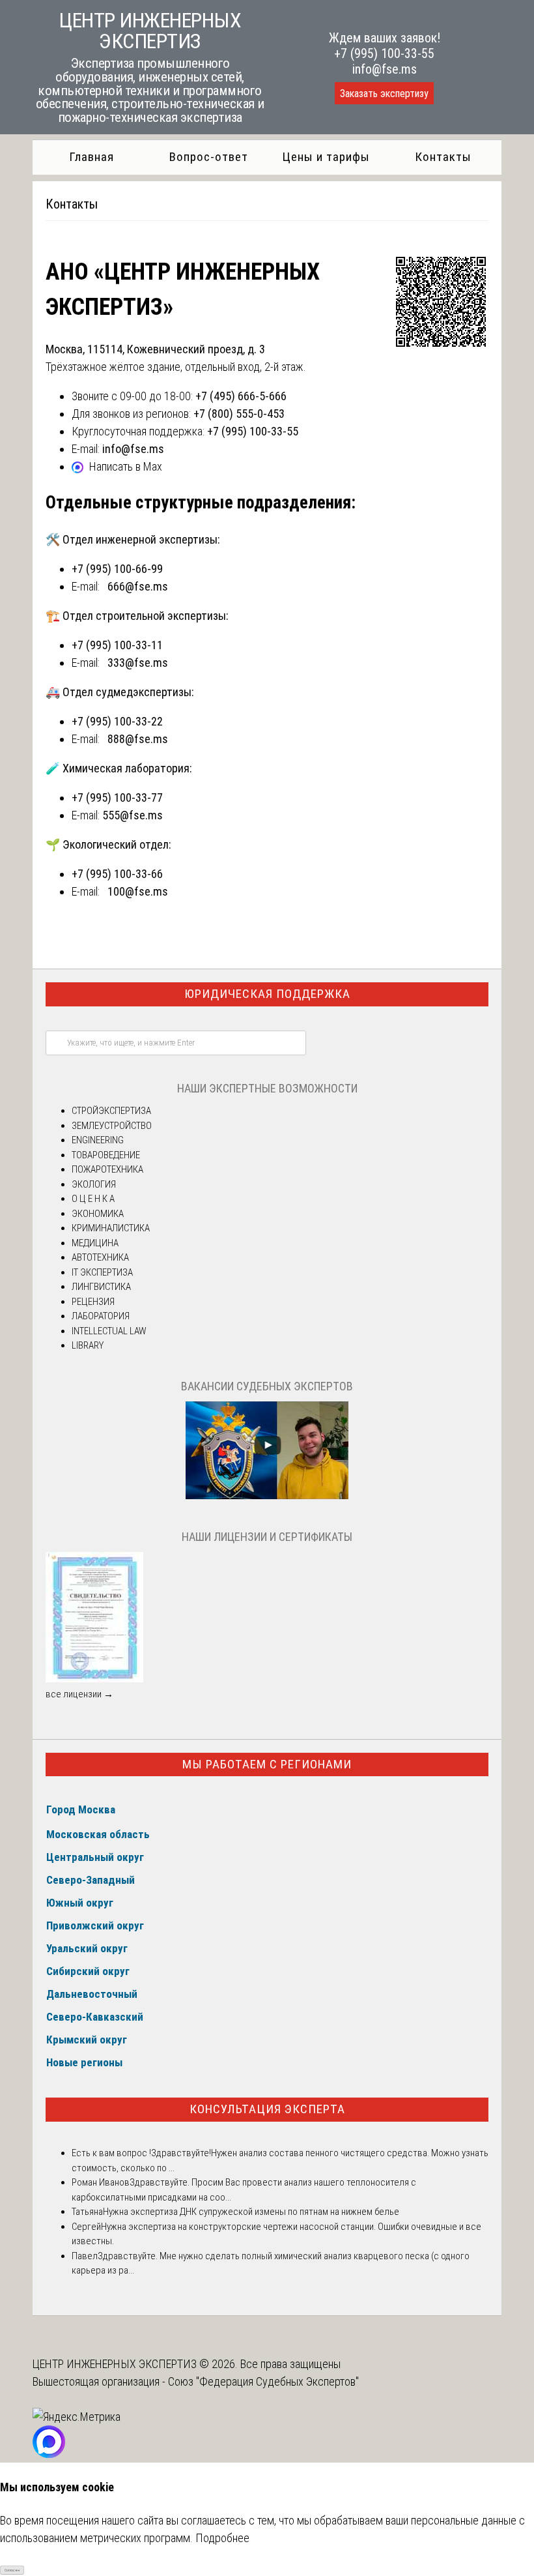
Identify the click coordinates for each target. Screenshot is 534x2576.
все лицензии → (79, 1694)
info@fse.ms (385, 69)
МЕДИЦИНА (95, 1243)
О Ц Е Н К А (93, 1199)
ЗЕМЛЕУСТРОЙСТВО (112, 1126)
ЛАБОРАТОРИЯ (101, 1316)
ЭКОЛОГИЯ (94, 1184)
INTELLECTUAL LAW (109, 1331)
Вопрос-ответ (209, 157)
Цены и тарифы (326, 157)
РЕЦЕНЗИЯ (93, 1302)
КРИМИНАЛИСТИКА (111, 1228)
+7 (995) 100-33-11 (117, 645)
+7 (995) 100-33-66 (117, 874)
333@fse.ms (138, 663)
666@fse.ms (138, 586)
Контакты (443, 157)
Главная (91, 157)
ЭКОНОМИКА (98, 1214)
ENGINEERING (98, 1140)
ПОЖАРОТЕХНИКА (107, 1169)
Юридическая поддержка (267, 994)
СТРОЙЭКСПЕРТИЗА (111, 1111)
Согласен (12, 2570)
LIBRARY (88, 1345)
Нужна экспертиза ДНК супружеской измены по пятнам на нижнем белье (251, 2212)
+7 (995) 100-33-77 (117, 798)
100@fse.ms (138, 891)
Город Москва (81, 1809)
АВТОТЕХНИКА (100, 1257)
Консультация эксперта (267, 2109)
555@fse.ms (133, 815)
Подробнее (222, 2538)
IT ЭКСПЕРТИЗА (102, 1272)
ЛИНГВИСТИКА (101, 1287)
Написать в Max (126, 466)
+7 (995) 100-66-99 (117, 569)
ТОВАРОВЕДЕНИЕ (106, 1155)
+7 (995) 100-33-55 (384, 53)
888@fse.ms (138, 739)
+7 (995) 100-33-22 (117, 721)
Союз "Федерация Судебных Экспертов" (263, 2381)
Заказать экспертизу (384, 94)
